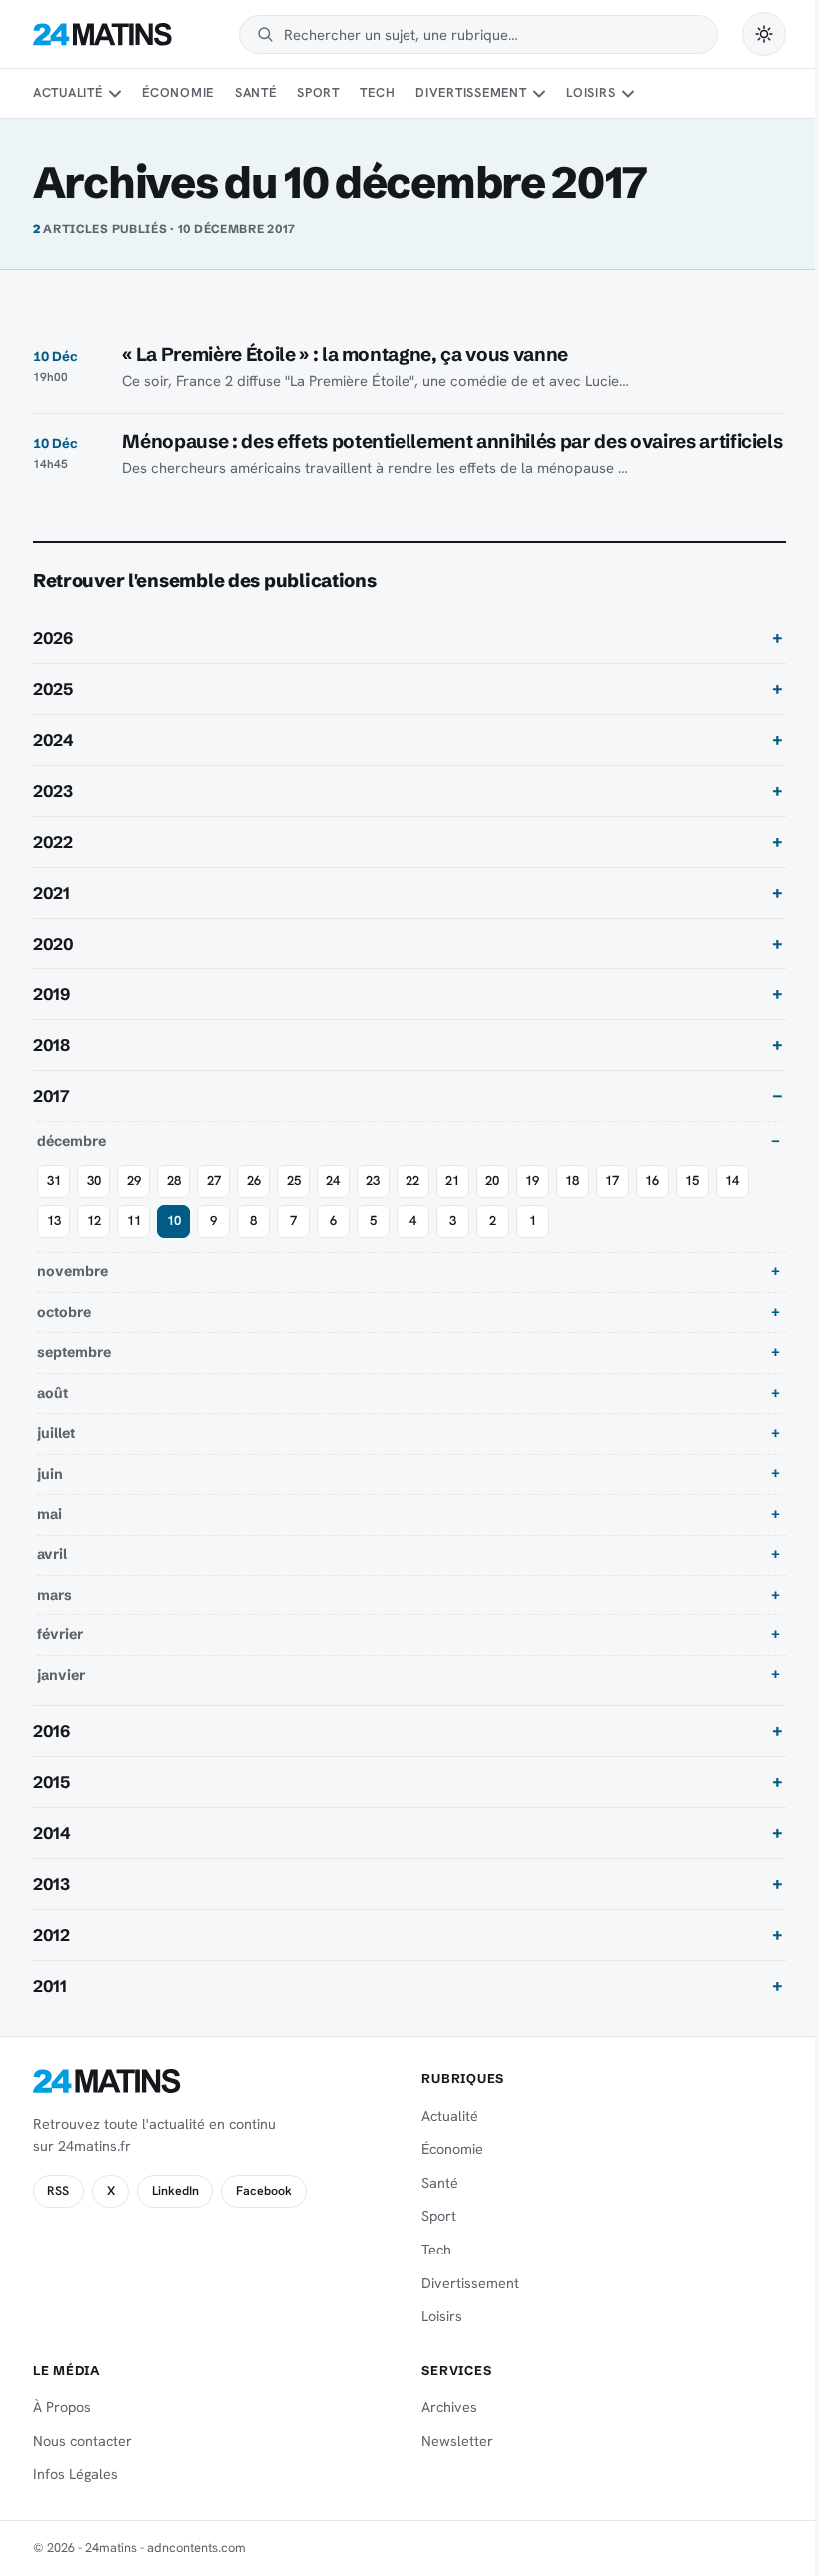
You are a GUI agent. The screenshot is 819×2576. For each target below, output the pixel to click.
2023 (53, 813)
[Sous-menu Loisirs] (628, 94)
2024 (53, 762)
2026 (53, 660)
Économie (178, 92)
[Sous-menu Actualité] (115, 94)
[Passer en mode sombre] (764, 34)
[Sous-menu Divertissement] (539, 94)
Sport (318, 92)
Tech (377, 92)
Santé (256, 92)
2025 (53, 711)
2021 (51, 915)
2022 (53, 864)
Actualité (68, 92)
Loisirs (591, 92)
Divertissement (471, 92)
